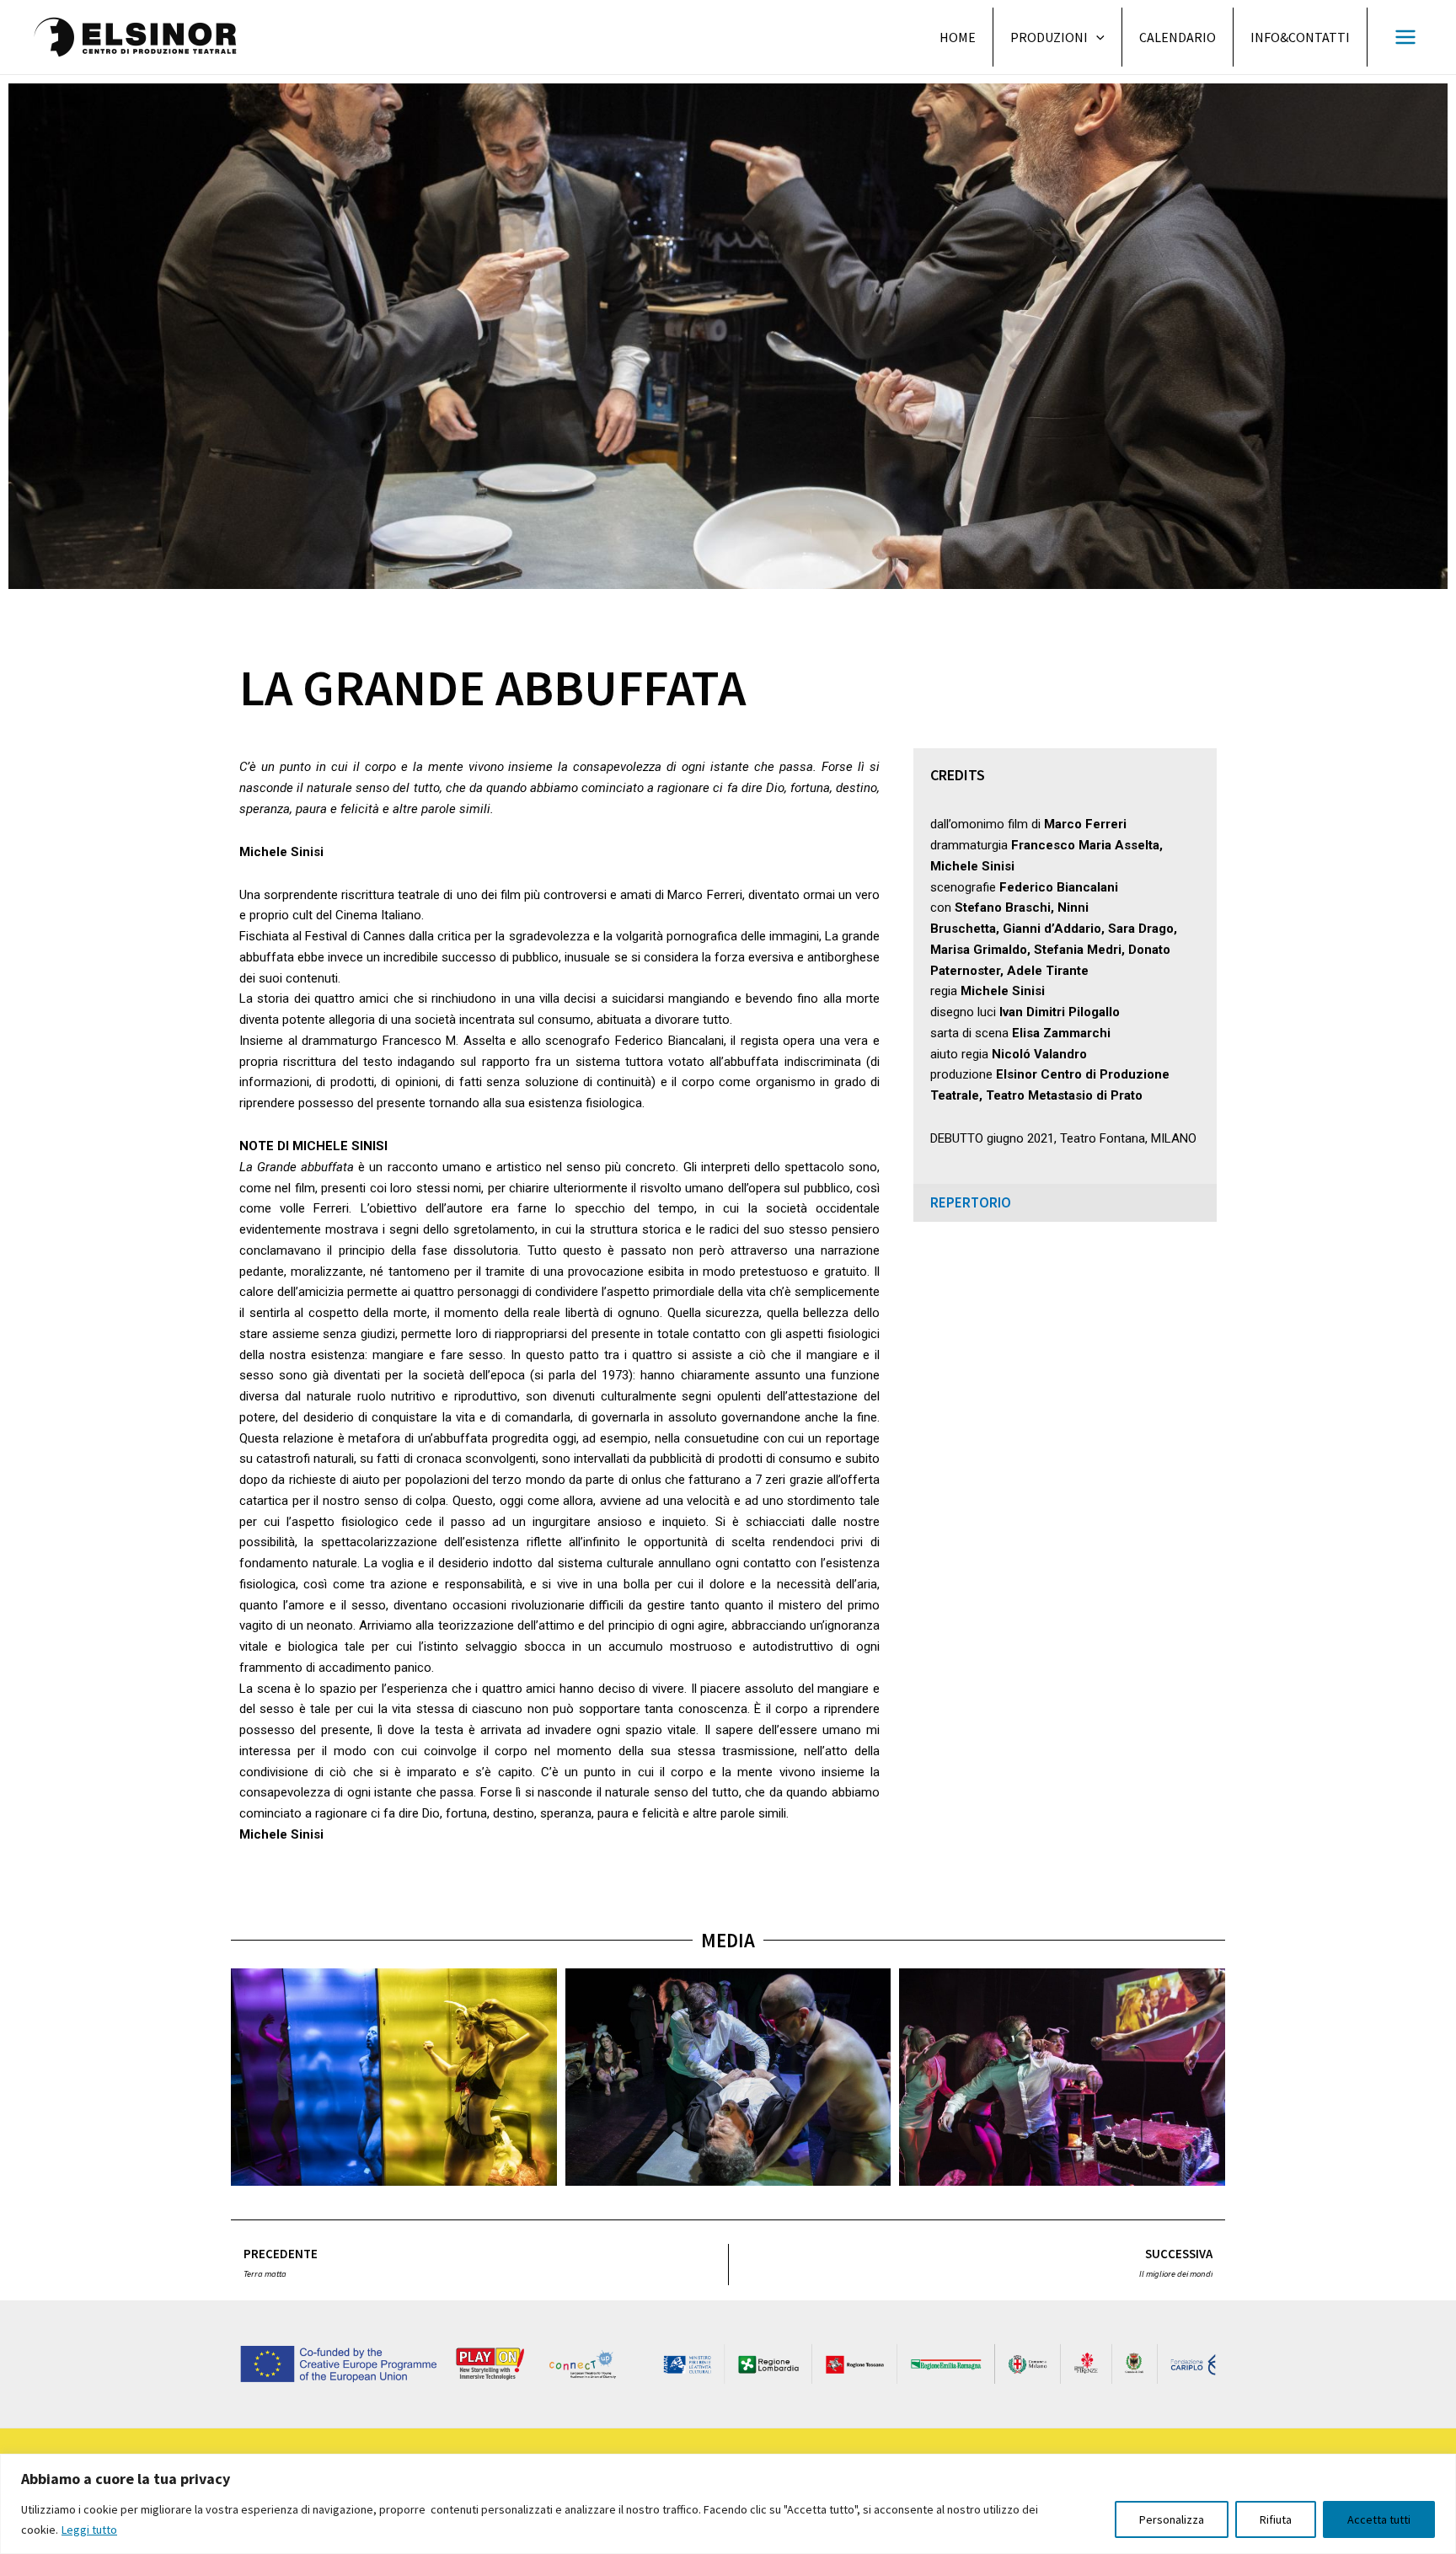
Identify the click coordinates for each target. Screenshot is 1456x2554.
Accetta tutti (1379, 2519)
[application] (1096, 37)
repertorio (971, 1202)
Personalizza (1172, 2519)
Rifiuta (1276, 2519)
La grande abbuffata (492, 687)
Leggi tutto (89, 2530)
